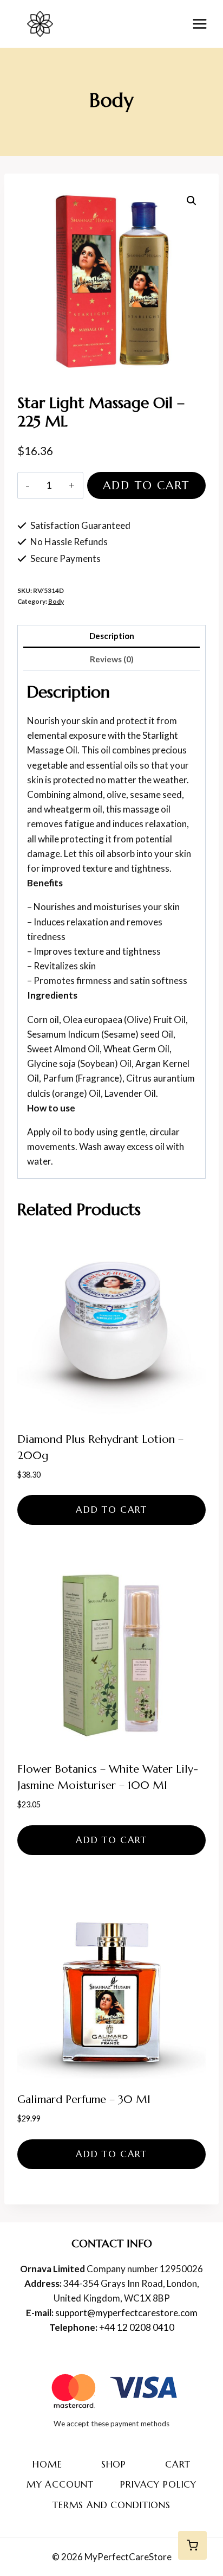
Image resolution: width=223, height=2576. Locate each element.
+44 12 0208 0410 (137, 2327)
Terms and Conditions (111, 2505)
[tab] (111, 637)
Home (47, 2464)
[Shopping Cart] (192, 2545)
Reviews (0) (112, 659)
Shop (114, 2464)
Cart (178, 2464)
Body (111, 100)
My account (60, 2484)
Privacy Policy (158, 2484)
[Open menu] (199, 24)
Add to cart (146, 485)
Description (112, 636)
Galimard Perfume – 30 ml (84, 2099)
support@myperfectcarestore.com (126, 2313)
